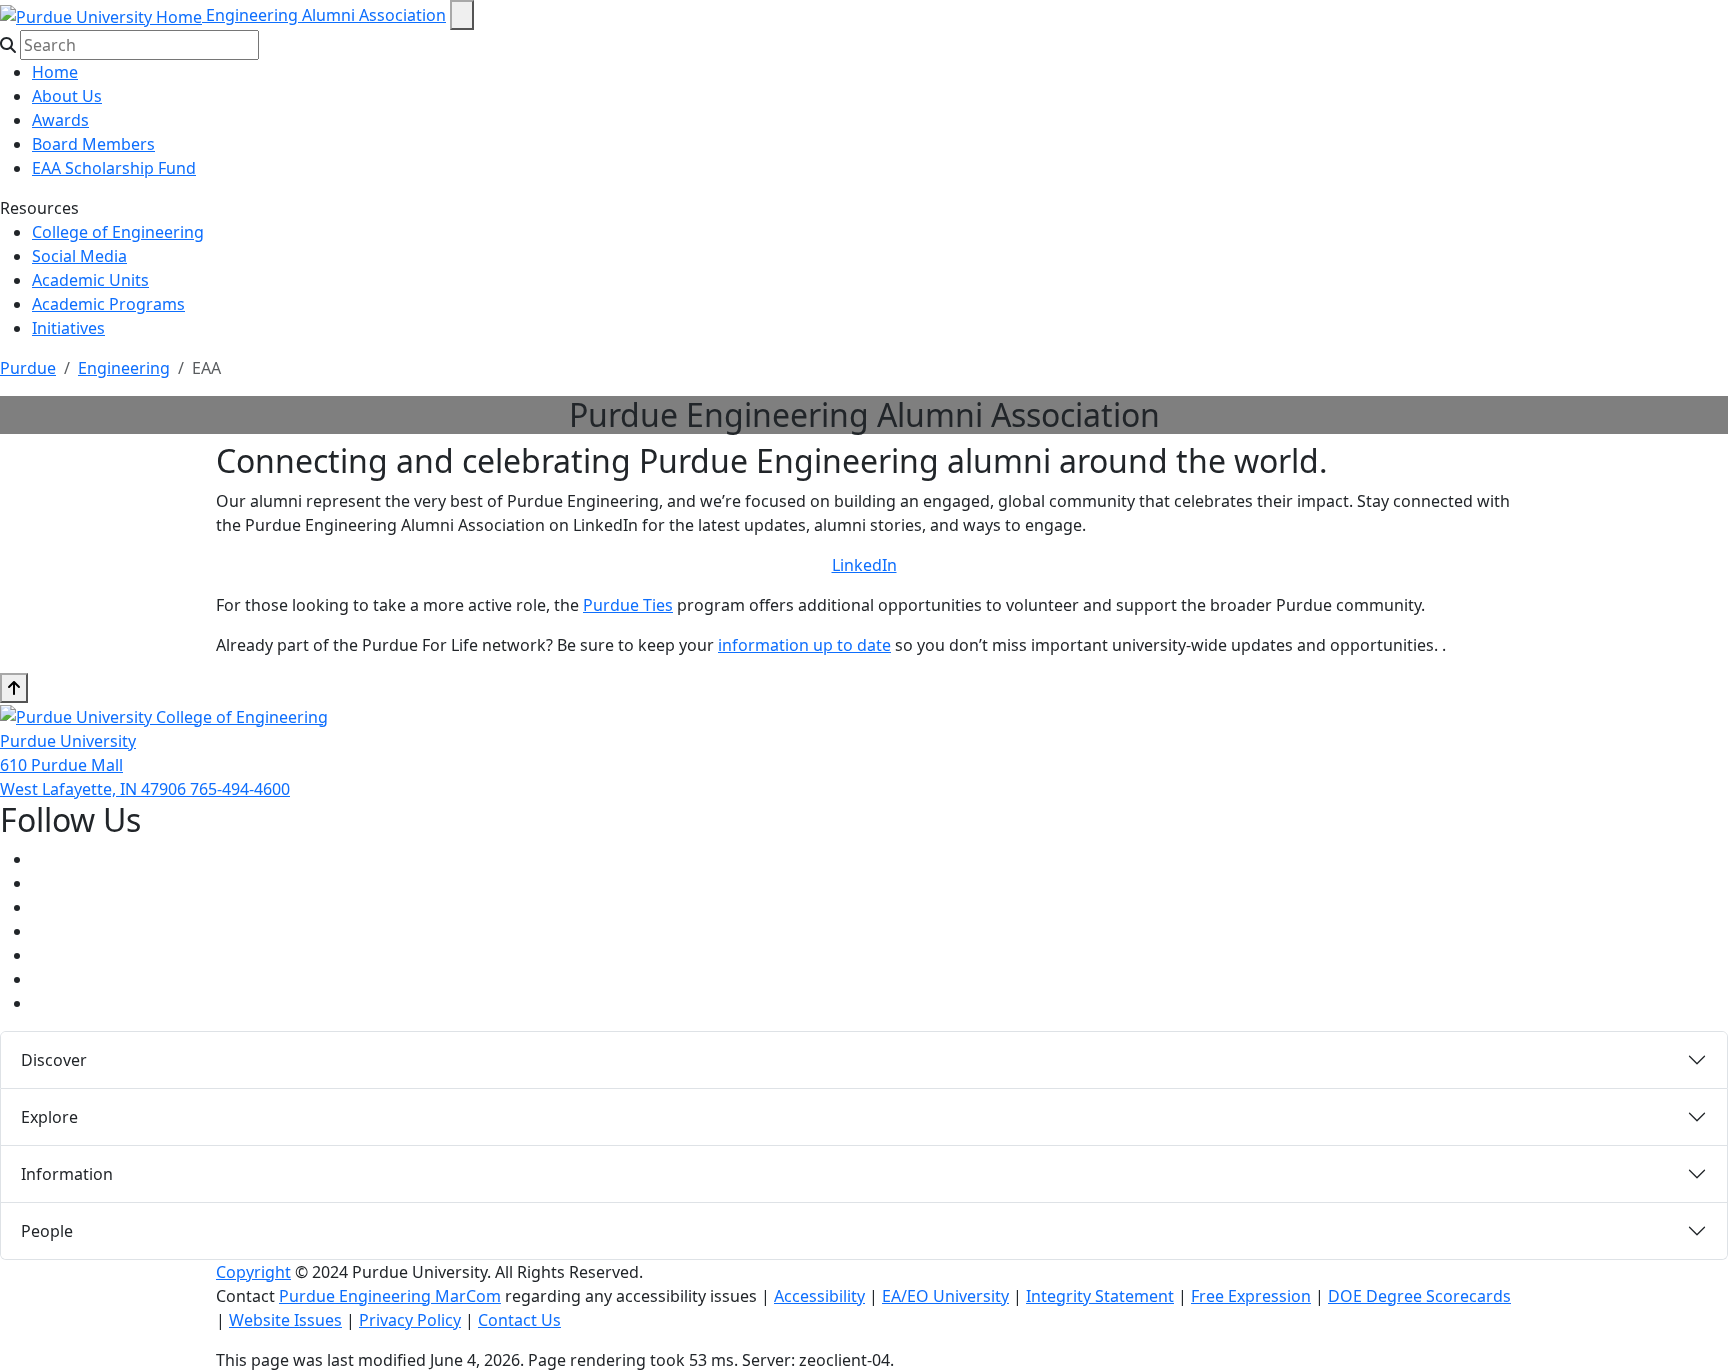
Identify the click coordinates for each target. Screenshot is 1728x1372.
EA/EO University (945, 1296)
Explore (49, 1117)
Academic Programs (108, 304)
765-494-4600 (240, 789)
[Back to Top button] (14, 688)
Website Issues (285, 1320)
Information (67, 1174)
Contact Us (519, 1320)
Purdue (28, 368)
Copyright (253, 1272)
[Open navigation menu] (462, 15)
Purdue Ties (628, 605)
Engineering (124, 368)
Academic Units (90, 280)
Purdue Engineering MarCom (390, 1296)
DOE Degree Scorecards (1419, 1296)
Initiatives (68, 328)
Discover (54, 1060)
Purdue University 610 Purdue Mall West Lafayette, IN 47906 (95, 765)
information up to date (804, 645)
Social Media (79, 256)
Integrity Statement (1100, 1296)
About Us (67, 96)
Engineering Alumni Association (326, 15)
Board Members (93, 144)
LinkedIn (864, 565)
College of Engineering (118, 232)
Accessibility (819, 1296)
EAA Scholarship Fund (114, 168)
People (47, 1231)
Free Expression (1251, 1296)
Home (55, 72)
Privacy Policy (410, 1320)
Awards (60, 120)
